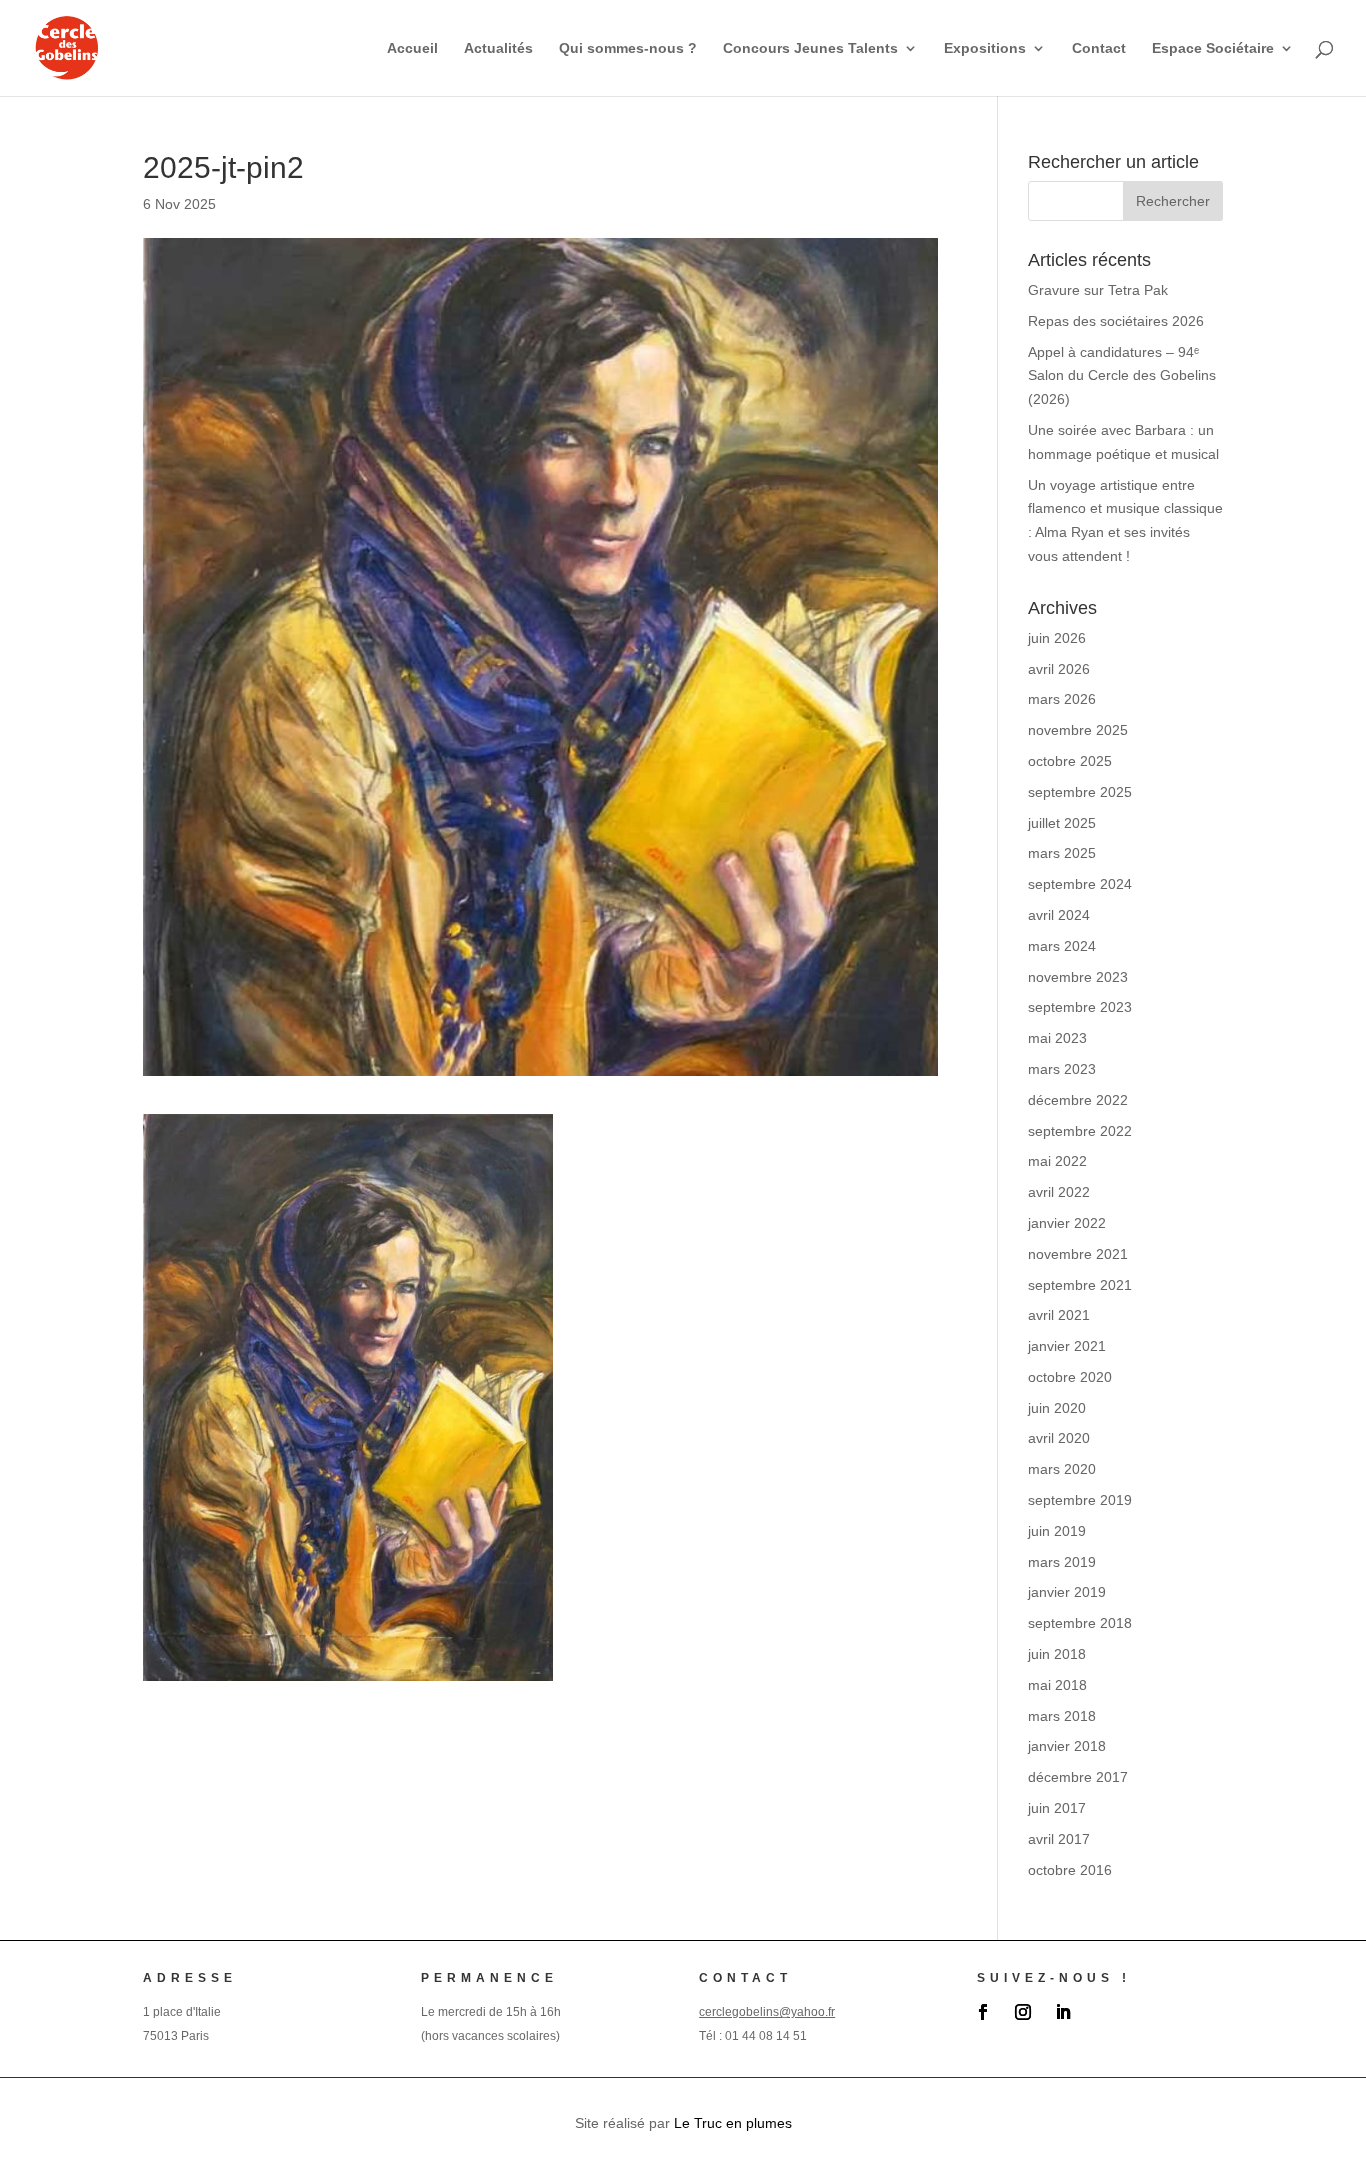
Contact (1099, 48)
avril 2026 (1059, 669)
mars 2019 (1062, 1562)
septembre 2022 (1080, 1131)
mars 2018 (1062, 1716)
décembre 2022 (1078, 1100)
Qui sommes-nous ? (628, 48)
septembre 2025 (1080, 792)
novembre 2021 (1078, 1254)
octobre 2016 (1070, 1870)
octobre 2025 (1070, 761)
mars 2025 (1062, 853)
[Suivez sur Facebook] (983, 2012)
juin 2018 (1057, 1654)
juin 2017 (1057, 1808)
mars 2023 (1062, 1069)
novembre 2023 (1078, 977)
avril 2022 (1059, 1192)
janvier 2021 (1067, 1346)
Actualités (498, 48)
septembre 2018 (1080, 1623)
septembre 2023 (1080, 1007)
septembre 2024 (1080, 884)
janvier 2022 (1067, 1223)
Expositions (985, 48)
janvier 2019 (1067, 1592)
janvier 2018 (1067, 1746)
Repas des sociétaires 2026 (1116, 321)
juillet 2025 (1062, 823)
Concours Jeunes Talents (810, 48)
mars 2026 (1062, 699)
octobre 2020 (1070, 1377)
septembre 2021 (1080, 1285)
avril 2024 (1059, 915)
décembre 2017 (1078, 1777)
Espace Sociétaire (1213, 48)
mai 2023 (1057, 1038)
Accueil (412, 48)
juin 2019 (1057, 1531)
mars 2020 (1062, 1469)
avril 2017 (1059, 1839)
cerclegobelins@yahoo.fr (767, 2012)
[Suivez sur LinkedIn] (1063, 2012)
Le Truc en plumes (733, 2123)
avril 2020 (1059, 1438)
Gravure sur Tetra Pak (1098, 290)
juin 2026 (1057, 638)
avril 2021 (1059, 1315)
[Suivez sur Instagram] (1023, 2012)
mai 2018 (1057, 1685)
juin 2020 (1057, 1408)
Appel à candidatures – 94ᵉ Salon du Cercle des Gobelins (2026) (1122, 376)
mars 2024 (1062, 946)
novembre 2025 (1078, 730)
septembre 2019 (1080, 1500)
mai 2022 (1057, 1161)
